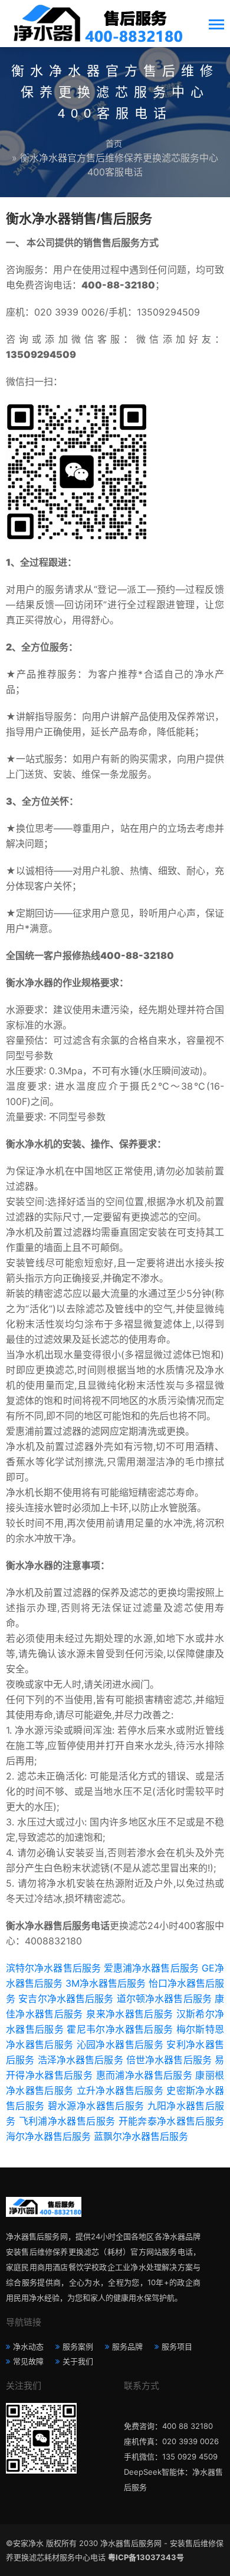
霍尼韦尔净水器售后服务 (120, 2029)
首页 (114, 143)
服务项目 (177, 2346)
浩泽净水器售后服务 (80, 2060)
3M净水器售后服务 (106, 1983)
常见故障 (28, 2361)
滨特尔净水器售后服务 (53, 1968)
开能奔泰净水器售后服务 (171, 2121)
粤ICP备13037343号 (146, 2557)
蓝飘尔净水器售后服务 (141, 2136)
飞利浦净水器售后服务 (67, 2121)
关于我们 (78, 2361)
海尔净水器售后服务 (48, 2136)
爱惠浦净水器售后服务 (151, 1968)
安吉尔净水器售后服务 (66, 1999)
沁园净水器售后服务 (120, 2044)
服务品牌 (127, 2346)
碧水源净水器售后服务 (96, 2106)
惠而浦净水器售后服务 (144, 2075)
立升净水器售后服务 (120, 2090)
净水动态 (28, 2346)
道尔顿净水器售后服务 (164, 1999)
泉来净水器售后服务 (129, 2014)
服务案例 (78, 2346)
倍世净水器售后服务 (169, 2060)
